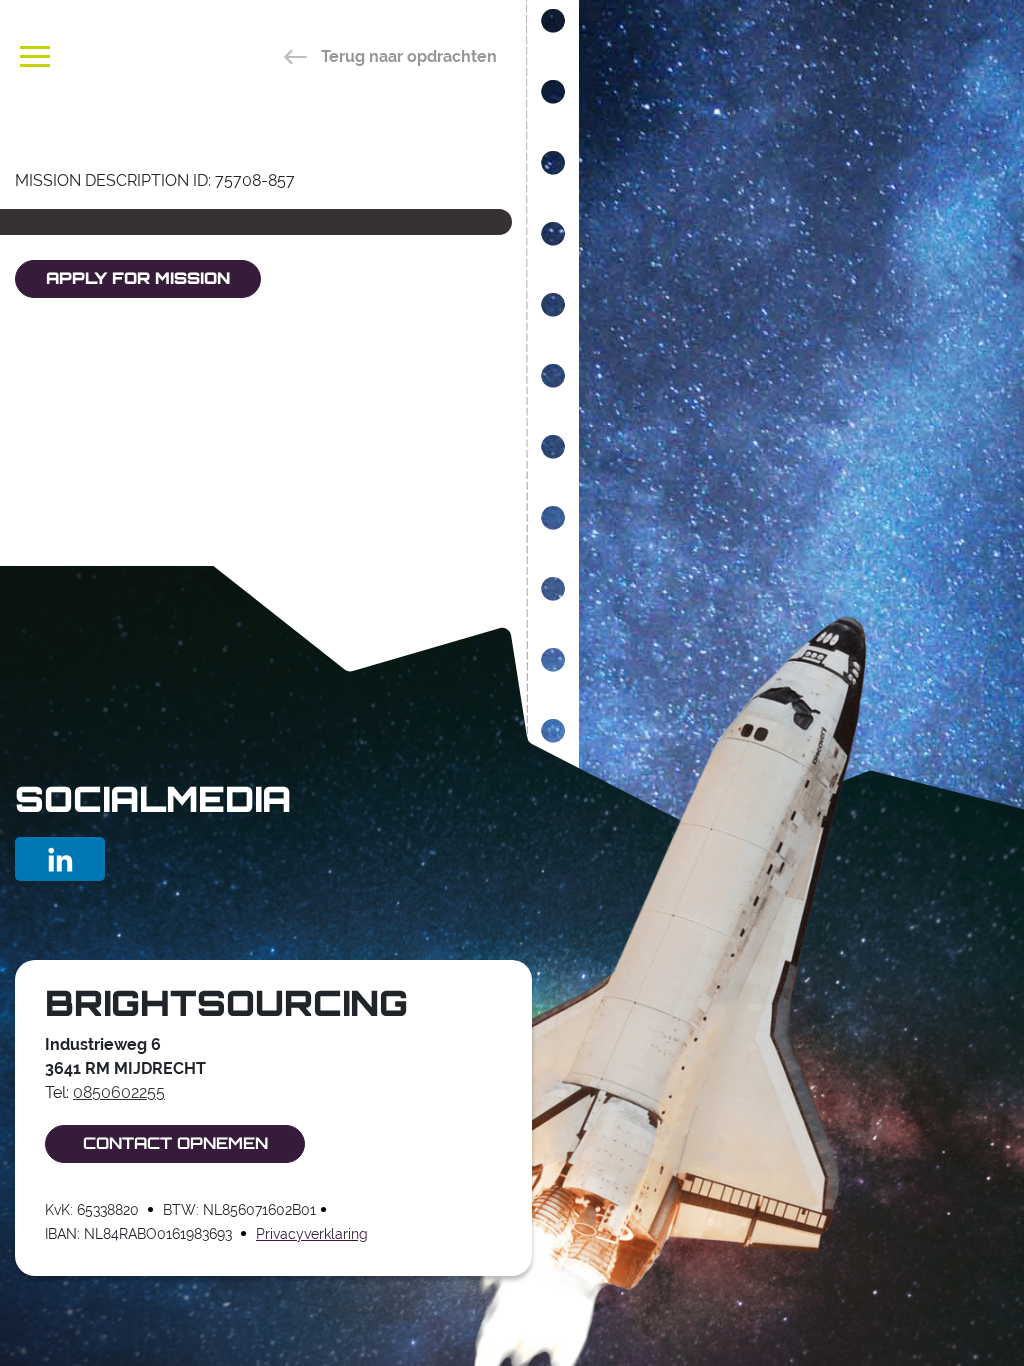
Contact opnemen (175, 1145)
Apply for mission (138, 280)
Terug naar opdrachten (407, 56)
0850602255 (119, 1092)
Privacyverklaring (312, 1234)
